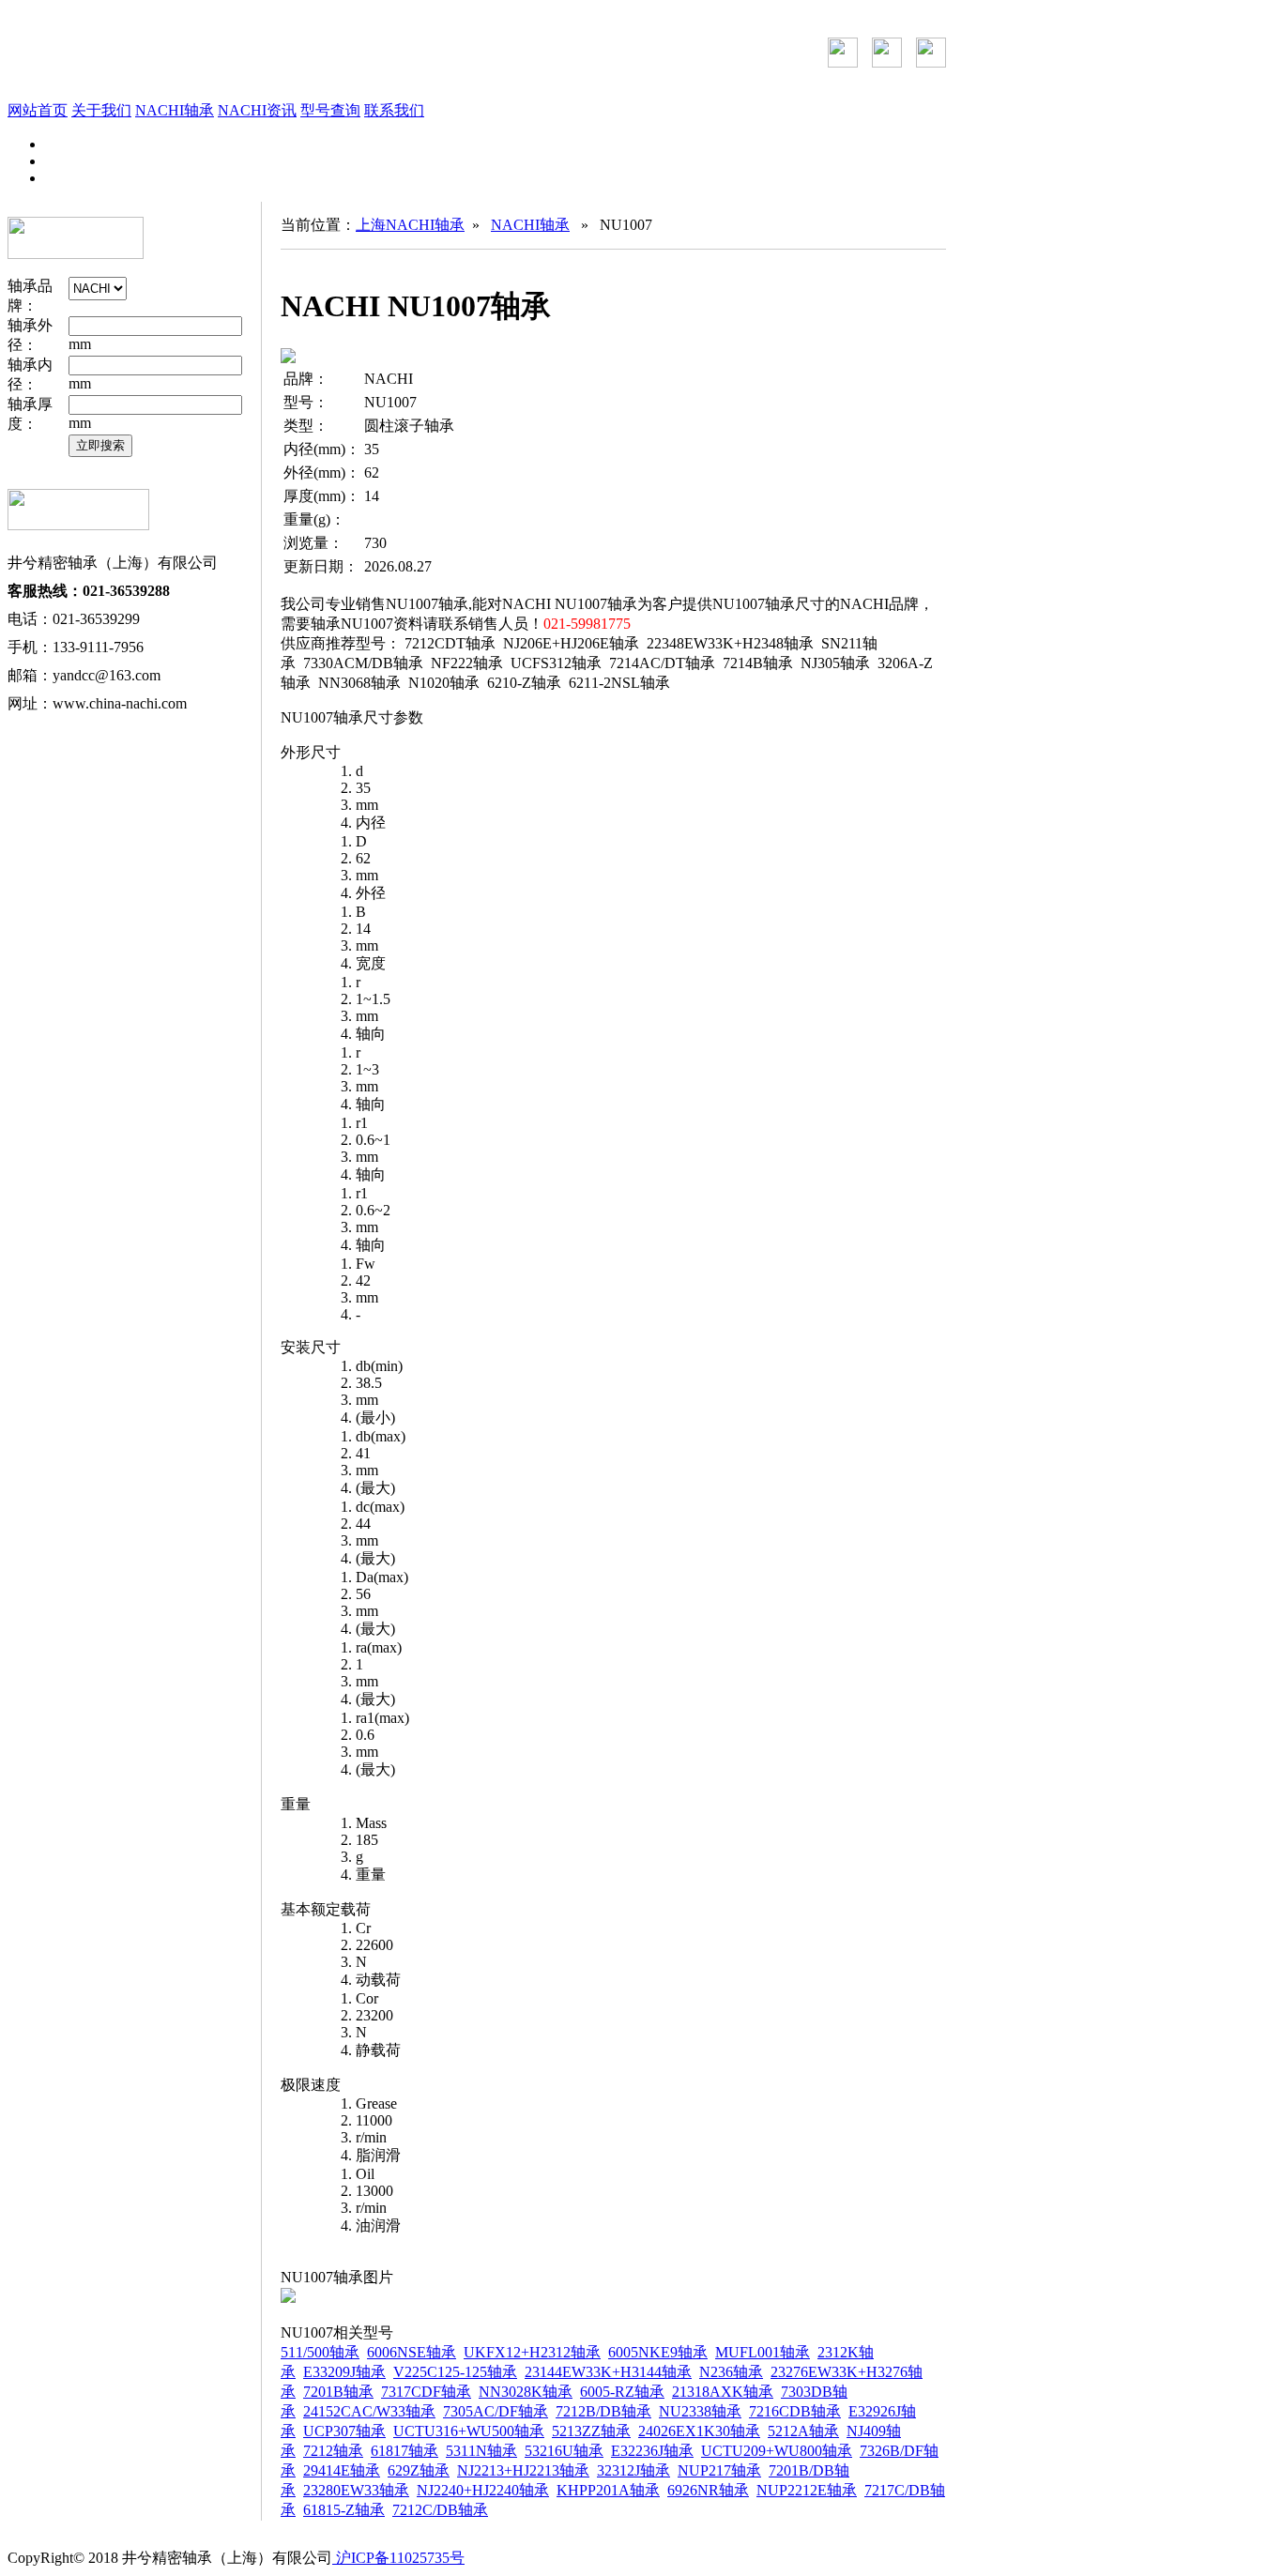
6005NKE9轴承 (658, 2352)
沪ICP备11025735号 (398, 2558)
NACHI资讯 (257, 110)
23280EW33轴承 (356, 2490)
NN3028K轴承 (526, 2392)
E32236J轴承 (652, 2451)
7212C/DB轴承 (440, 2510)
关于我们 (101, 110)
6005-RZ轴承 (622, 2392)
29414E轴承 (342, 2470)
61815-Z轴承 (344, 2510)
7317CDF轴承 (426, 2392)
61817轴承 (404, 2451)
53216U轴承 (564, 2451)
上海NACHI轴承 (410, 225)
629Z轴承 (419, 2470)
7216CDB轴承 (795, 2411)
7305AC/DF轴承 (496, 2411)
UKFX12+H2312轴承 (532, 2352)
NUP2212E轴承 (807, 2490)
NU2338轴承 (700, 2411)
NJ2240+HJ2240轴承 (483, 2490)
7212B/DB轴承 (603, 2411)
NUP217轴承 (719, 2470)
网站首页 (38, 110)
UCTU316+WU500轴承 (469, 2431)
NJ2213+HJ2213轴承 (523, 2470)
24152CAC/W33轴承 (369, 2411)
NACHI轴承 (175, 110)
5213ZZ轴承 (591, 2431)
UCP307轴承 (344, 2431)
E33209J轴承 (344, 2372)
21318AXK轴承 (723, 2392)
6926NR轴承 (708, 2490)
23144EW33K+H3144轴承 (608, 2372)
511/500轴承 (320, 2352)
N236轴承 (731, 2372)
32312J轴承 (633, 2470)
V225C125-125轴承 (455, 2372)
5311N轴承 (481, 2451)
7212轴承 (333, 2451)
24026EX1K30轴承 (699, 2431)
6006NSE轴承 (412, 2352)
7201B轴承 (338, 2392)
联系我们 (394, 110)
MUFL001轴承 (763, 2352)
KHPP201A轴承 (608, 2490)
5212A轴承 (803, 2431)
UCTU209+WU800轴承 (777, 2451)
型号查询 (330, 110)
